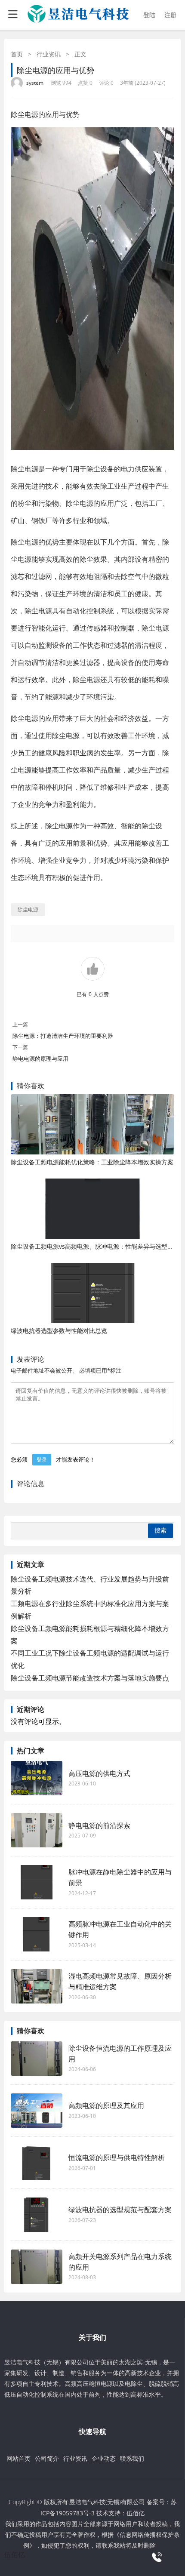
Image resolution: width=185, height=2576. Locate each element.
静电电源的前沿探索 (99, 1825)
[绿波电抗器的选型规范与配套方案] (37, 2215)
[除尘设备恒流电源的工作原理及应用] (37, 2059)
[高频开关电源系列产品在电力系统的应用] (37, 2267)
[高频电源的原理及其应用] (37, 2111)
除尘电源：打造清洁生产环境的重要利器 (63, 1036)
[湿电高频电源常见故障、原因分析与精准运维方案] (37, 1986)
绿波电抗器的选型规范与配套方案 (120, 2210)
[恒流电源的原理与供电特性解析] (37, 2163)
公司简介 (47, 2458)
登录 (42, 1460)
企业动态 (104, 2458)
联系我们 (132, 2458)
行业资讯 (49, 54)
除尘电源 (25, 114)
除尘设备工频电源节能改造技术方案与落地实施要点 (90, 1678)
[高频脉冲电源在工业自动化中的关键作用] (37, 1934)
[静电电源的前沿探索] (37, 1830)
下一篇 (20, 1047)
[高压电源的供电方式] (37, 1778)
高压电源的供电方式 (99, 1773)
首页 (17, 54)
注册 (170, 15)
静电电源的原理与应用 (40, 1059)
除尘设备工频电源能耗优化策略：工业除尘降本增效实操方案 (92, 1162)
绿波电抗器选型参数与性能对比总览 (59, 1331)
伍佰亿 (136, 2513)
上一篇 (20, 1024)
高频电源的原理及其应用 (106, 2105)
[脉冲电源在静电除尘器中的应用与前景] (37, 1882)
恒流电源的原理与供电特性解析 (117, 2157)
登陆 (149, 15)
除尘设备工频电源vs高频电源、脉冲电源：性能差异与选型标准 (95, 1246)
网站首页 (18, 2458)
